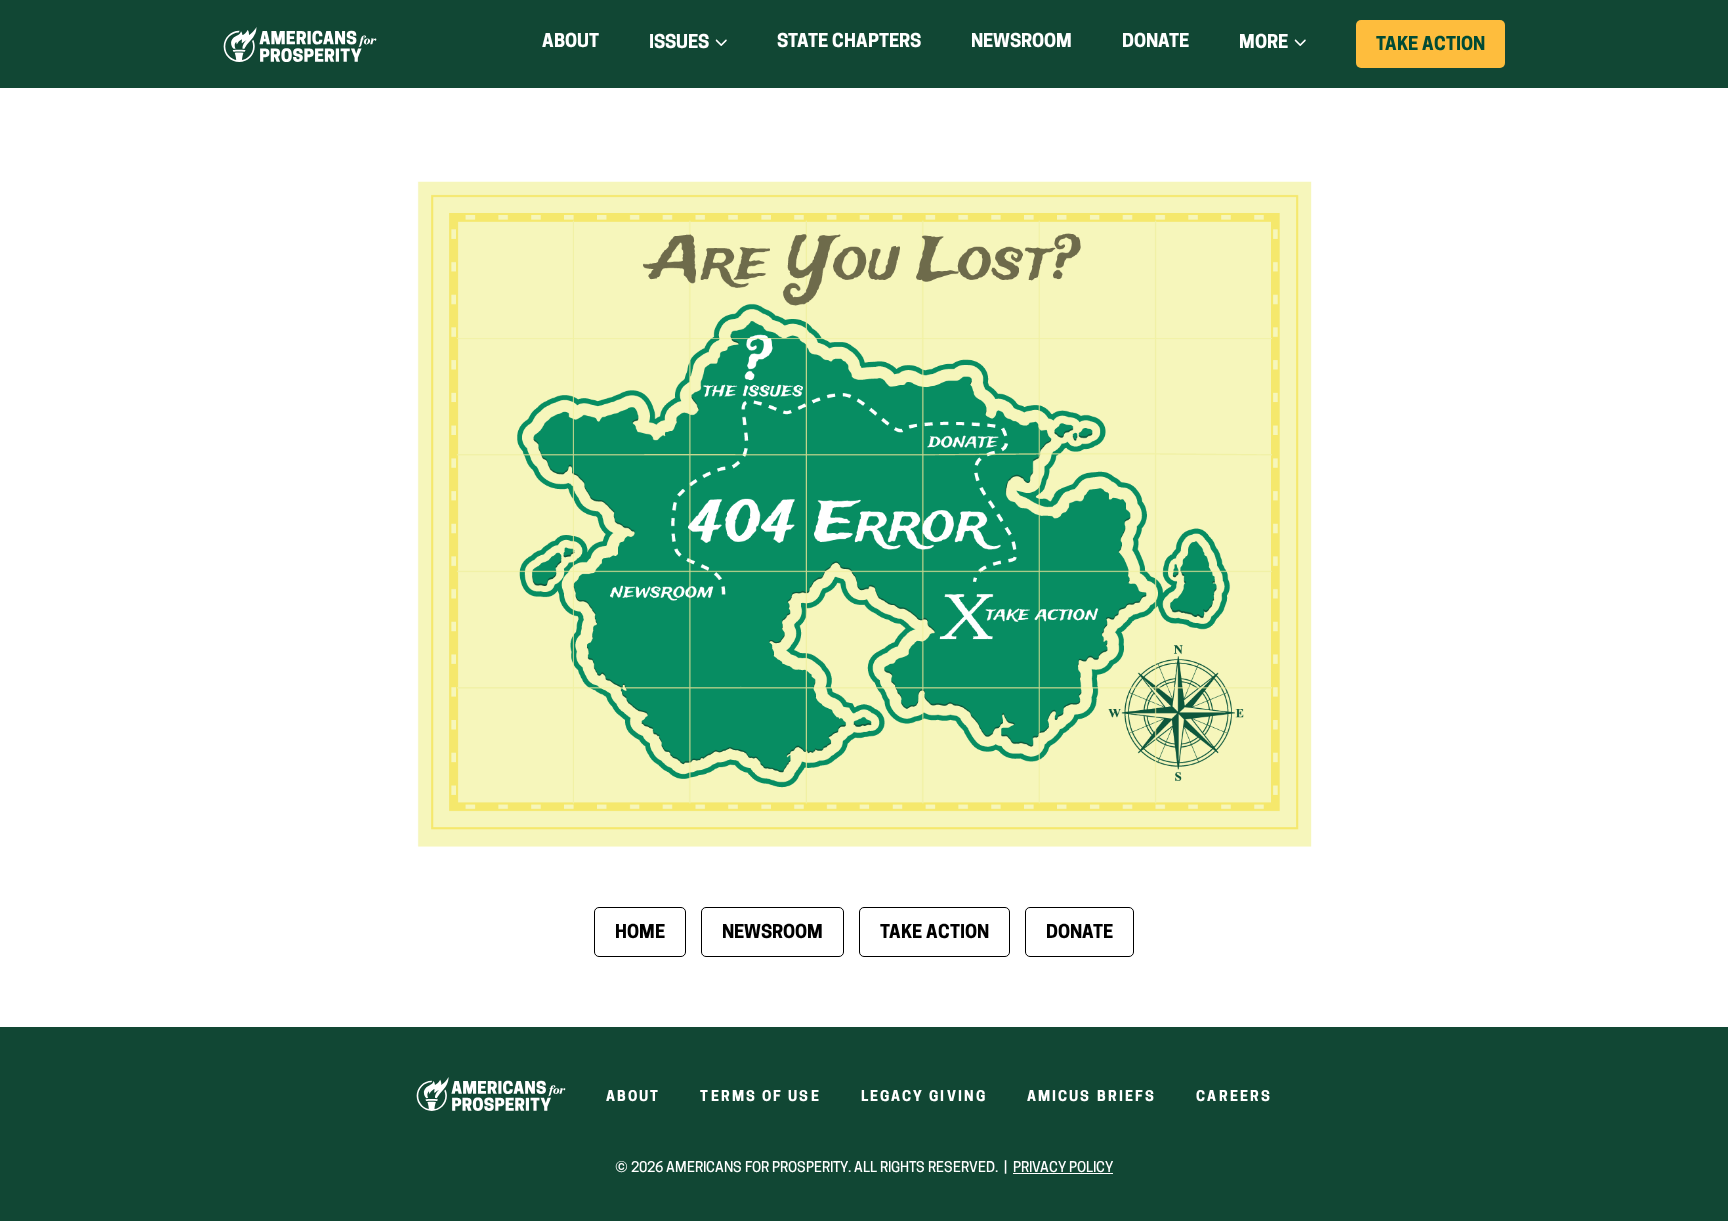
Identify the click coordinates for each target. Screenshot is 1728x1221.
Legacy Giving (924, 1097)
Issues (679, 44)
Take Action (1440, 52)
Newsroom (1021, 43)
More (1263, 44)
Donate (1155, 46)
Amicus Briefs (1091, 1097)
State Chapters (849, 43)
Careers (1234, 1097)
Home (640, 934)
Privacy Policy (1063, 1168)
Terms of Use (760, 1097)
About (570, 43)
